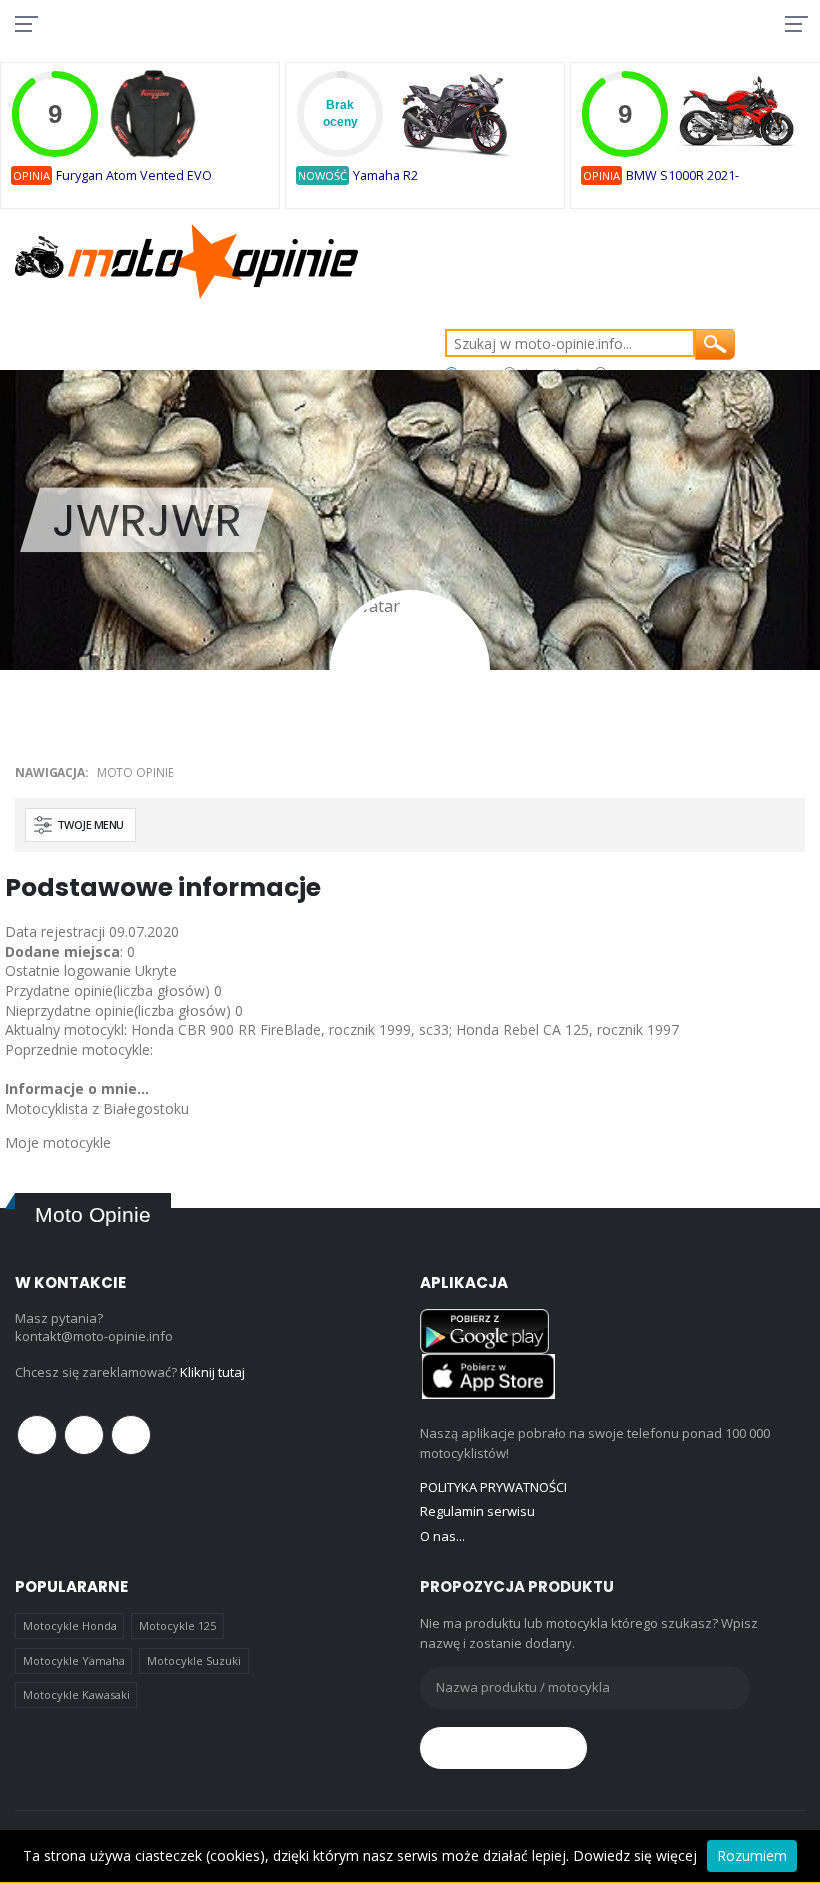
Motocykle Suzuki (194, 1660)
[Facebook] (37, 1435)
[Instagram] (131, 1435)
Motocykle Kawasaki (76, 1694)
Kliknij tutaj (212, 1372)
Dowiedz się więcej (635, 1855)
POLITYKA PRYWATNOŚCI (493, 1487)
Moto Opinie (135, 772)
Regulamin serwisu (477, 1511)
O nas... (442, 1536)
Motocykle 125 (177, 1625)
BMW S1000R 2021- (682, 175)
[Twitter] (84, 1435)
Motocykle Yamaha (74, 1660)
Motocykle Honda (70, 1625)
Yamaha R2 (385, 175)
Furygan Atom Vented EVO (134, 175)
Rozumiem (752, 1855)
